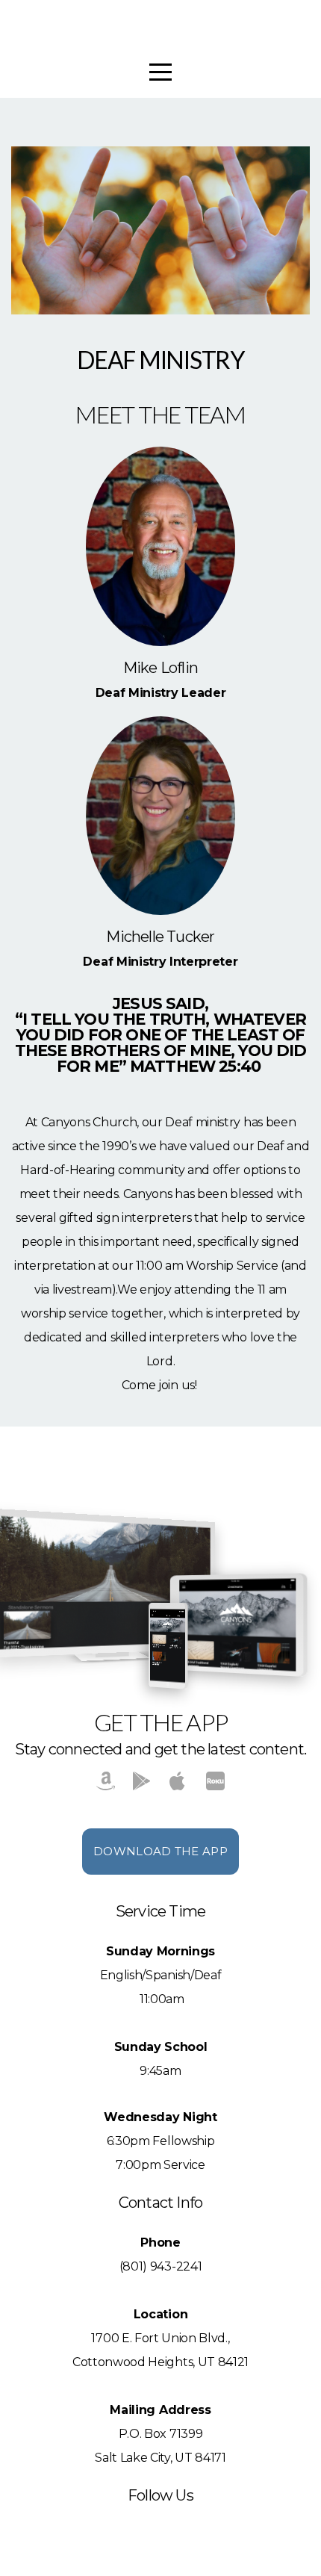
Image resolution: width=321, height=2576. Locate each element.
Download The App (160, 1851)
